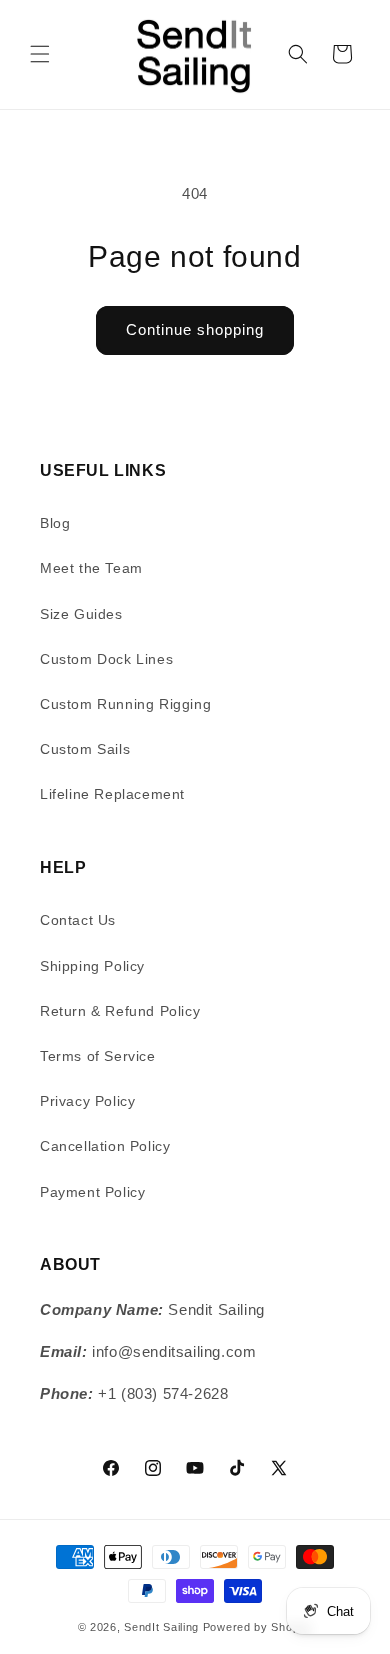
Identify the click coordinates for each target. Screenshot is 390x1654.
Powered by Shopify (258, 1627)
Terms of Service (98, 1056)
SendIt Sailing (161, 1627)
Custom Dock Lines (106, 659)
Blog (55, 523)
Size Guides (81, 614)
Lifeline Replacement (112, 794)
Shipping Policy (92, 966)
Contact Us (78, 920)
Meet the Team (91, 568)
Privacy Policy (87, 1101)
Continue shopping (195, 329)
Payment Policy (92, 1192)
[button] (40, 54)
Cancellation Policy (105, 1146)
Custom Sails (85, 749)
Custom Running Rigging (125, 704)
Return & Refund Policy (120, 1011)
